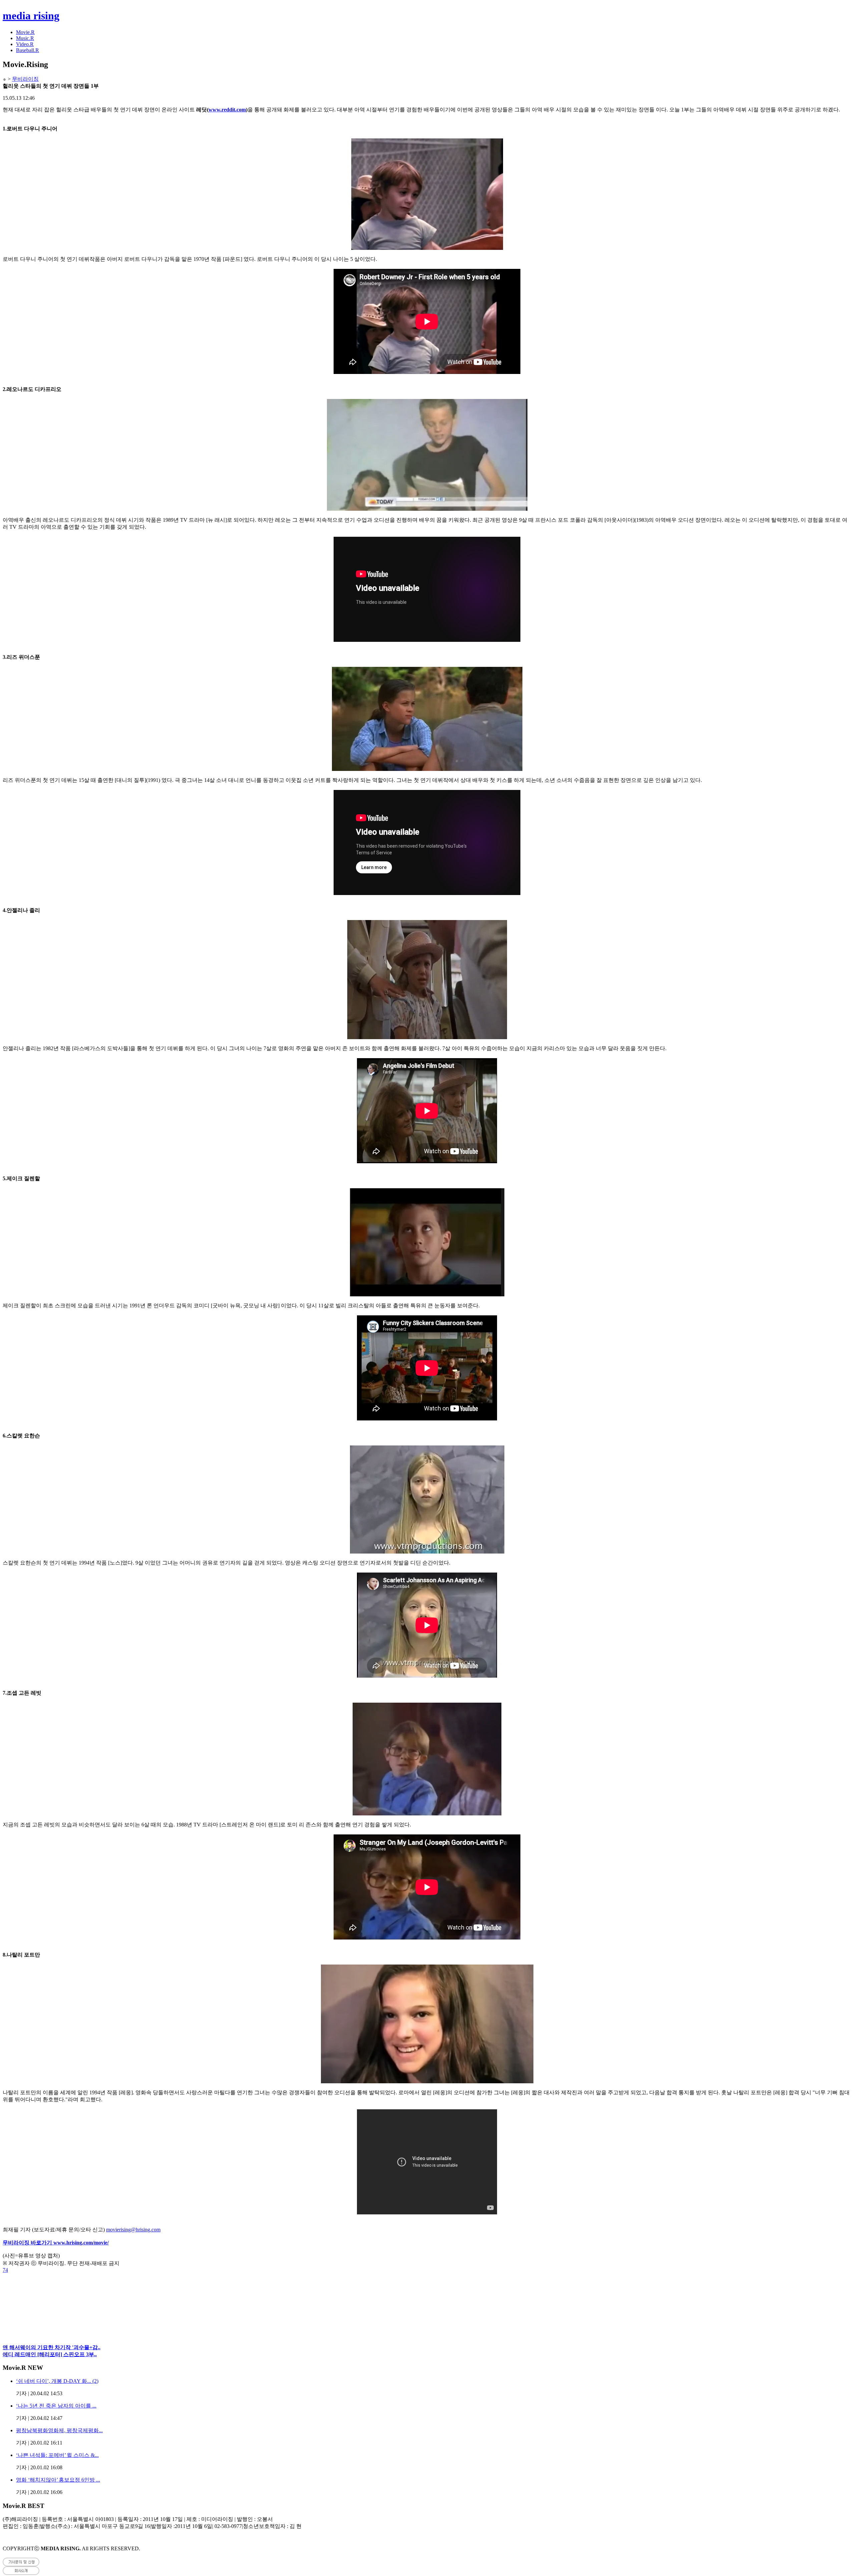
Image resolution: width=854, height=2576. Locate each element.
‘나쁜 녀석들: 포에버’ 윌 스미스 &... (57, 2455)
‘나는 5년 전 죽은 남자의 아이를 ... (56, 2406)
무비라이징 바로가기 (28, 2243)
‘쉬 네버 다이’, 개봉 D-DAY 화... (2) (57, 2381)
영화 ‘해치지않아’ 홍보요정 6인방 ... (58, 2480)
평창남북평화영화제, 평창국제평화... (59, 2430)
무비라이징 (25, 79)
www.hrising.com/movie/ (81, 2243)
